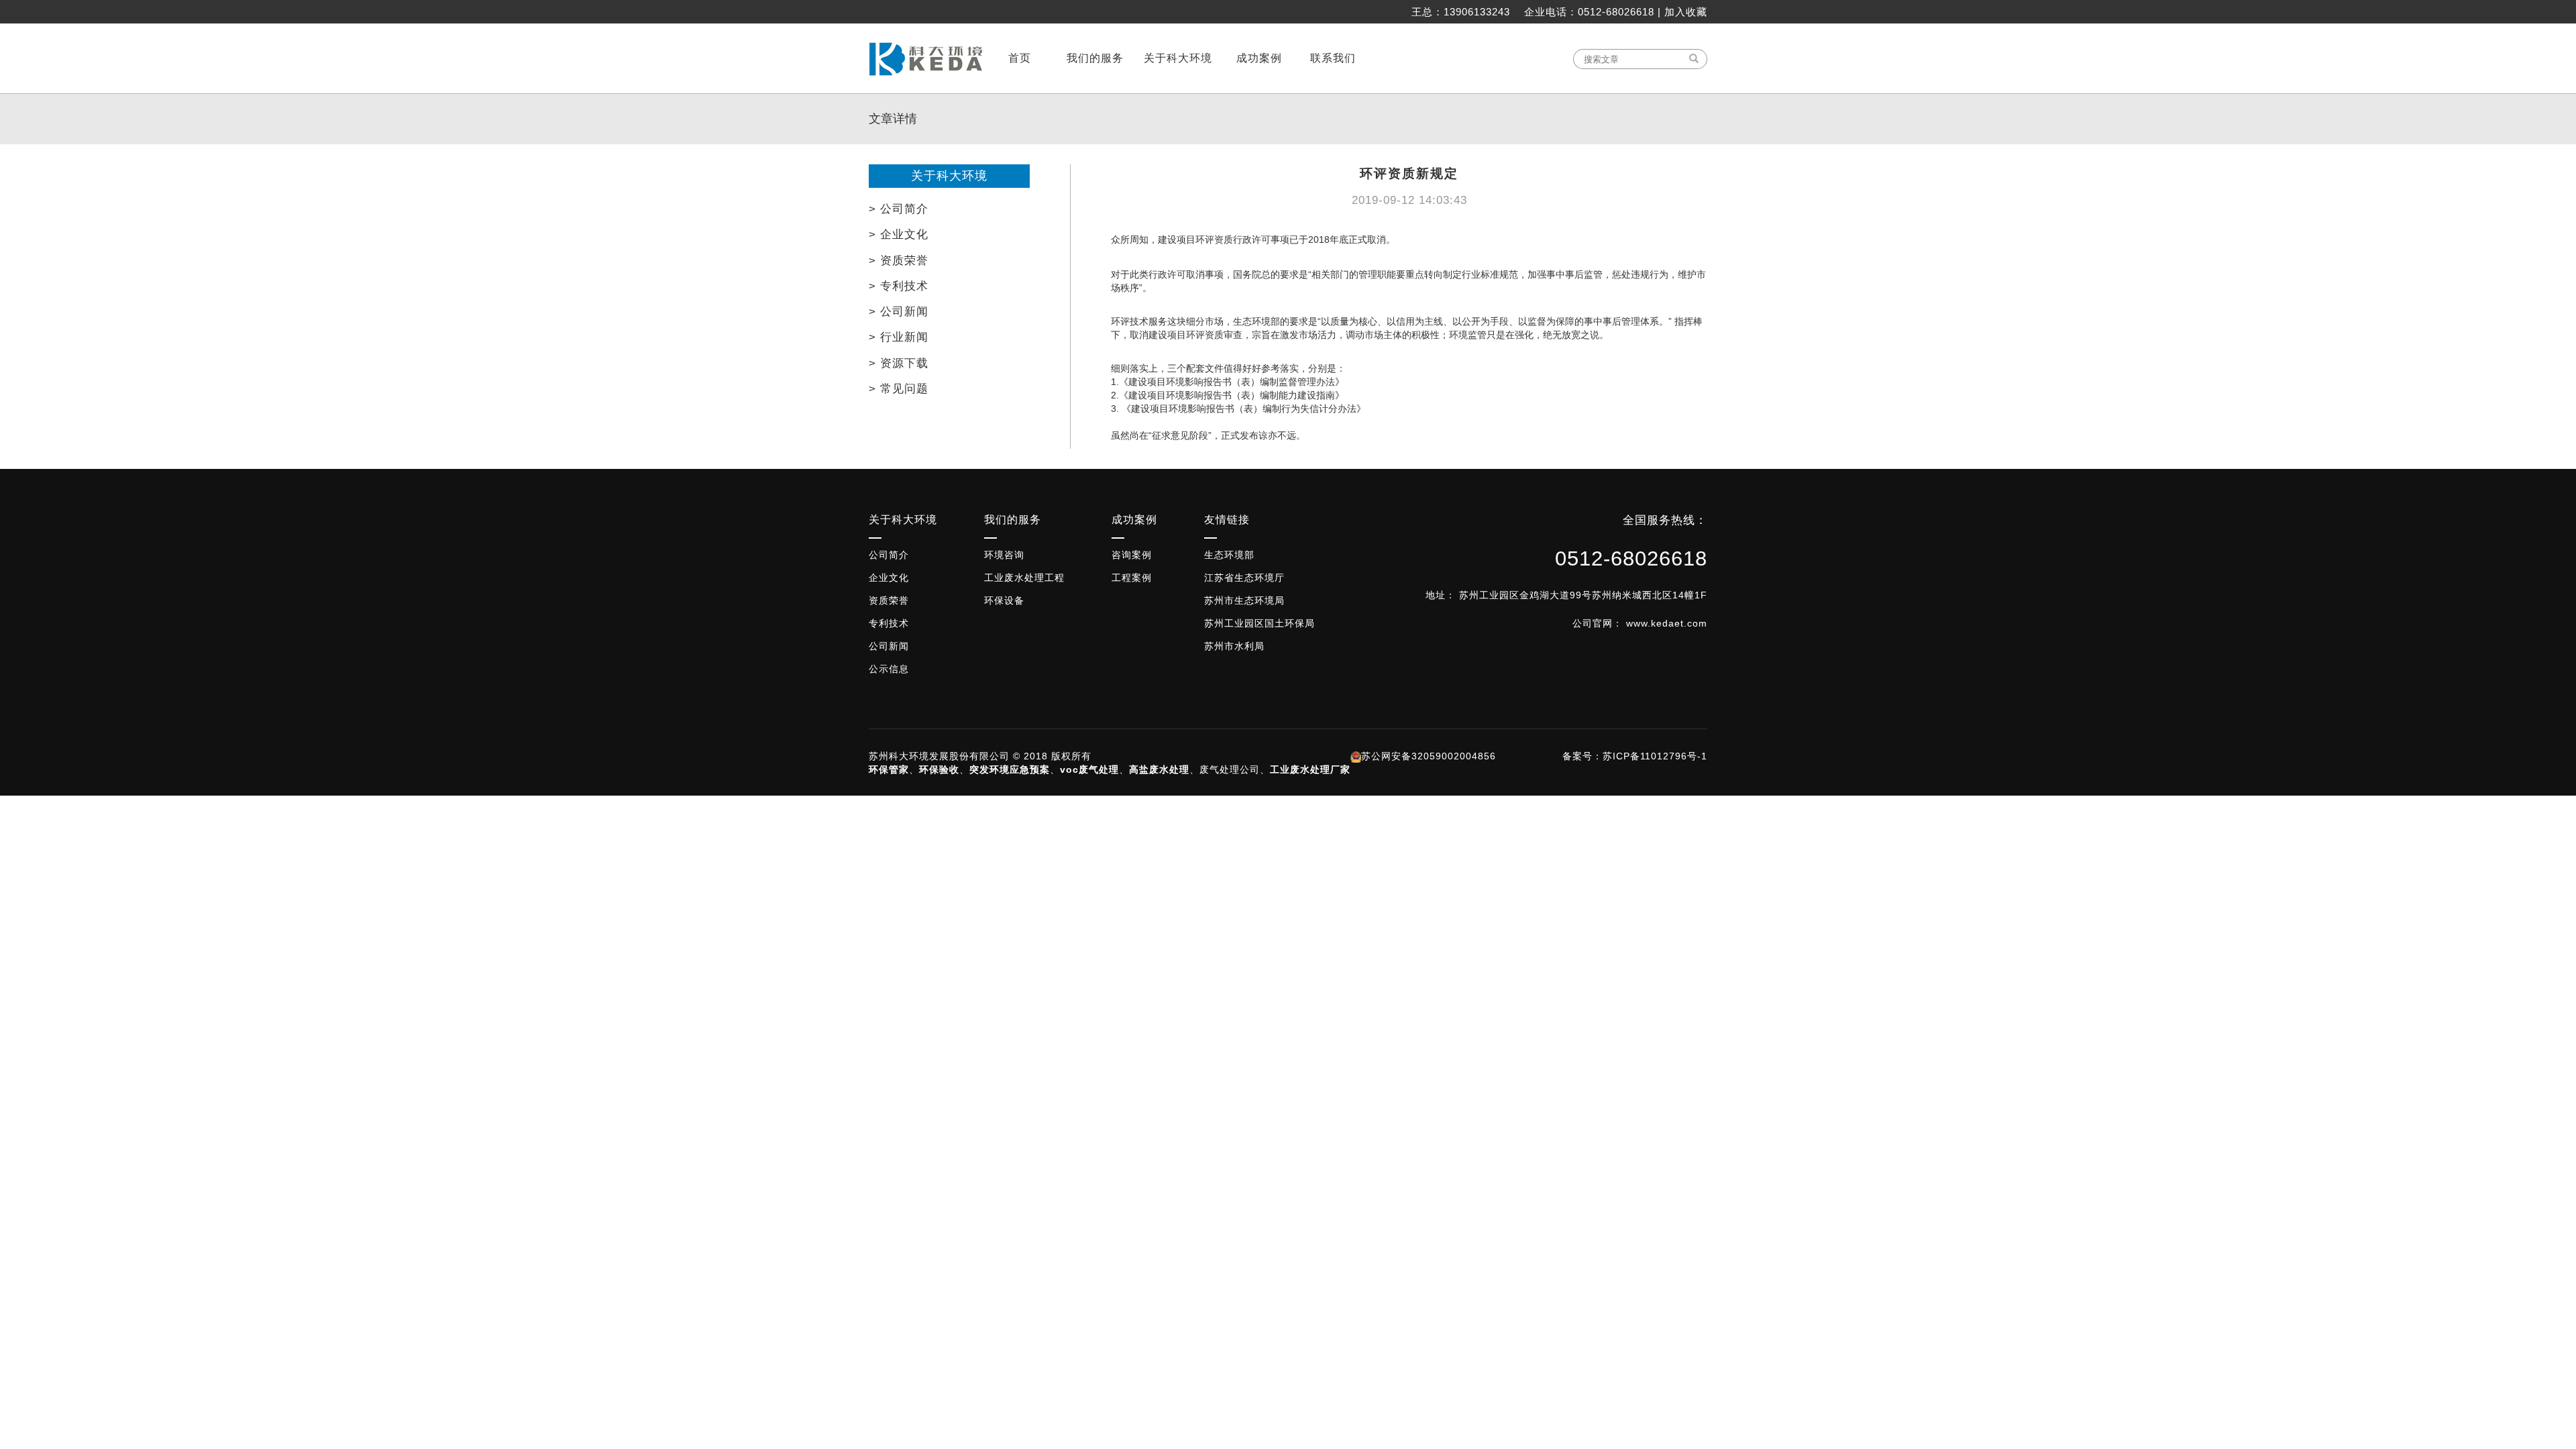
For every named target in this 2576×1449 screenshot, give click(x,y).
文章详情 (893, 119)
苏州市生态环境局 (1244, 600)
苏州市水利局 (1234, 646)
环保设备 (1004, 600)
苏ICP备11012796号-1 (1655, 756)
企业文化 (889, 578)
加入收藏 (1686, 12)
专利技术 (889, 623)
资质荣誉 (889, 600)
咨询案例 (1132, 555)
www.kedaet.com (1667, 623)
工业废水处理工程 (1024, 578)
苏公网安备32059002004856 (1429, 756)
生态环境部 (1229, 555)
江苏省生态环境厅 (1244, 578)
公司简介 (889, 555)
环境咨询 (1004, 555)
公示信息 (889, 669)
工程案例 (1132, 578)
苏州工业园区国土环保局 (1259, 623)
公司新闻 (889, 646)
